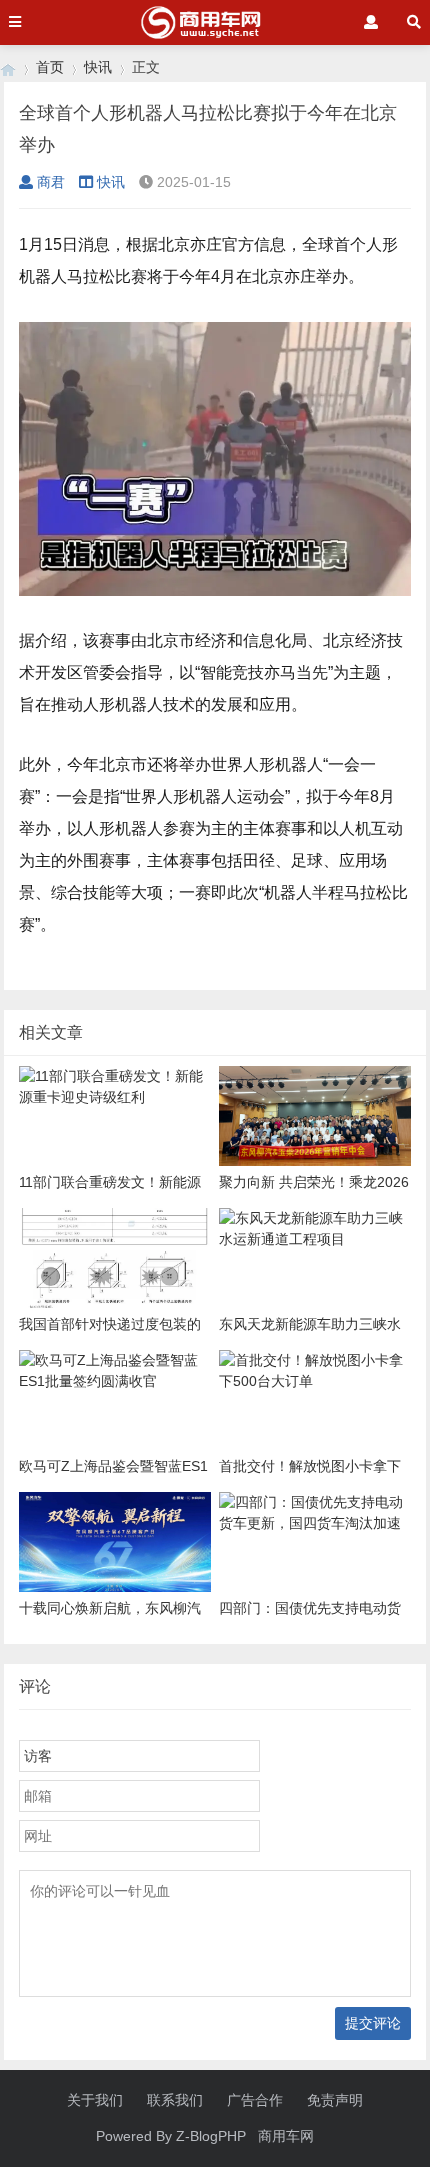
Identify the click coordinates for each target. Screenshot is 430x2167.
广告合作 (255, 2100)
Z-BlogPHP (211, 2136)
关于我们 (95, 2100)
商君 (51, 182)
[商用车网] (8, 67)
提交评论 (373, 2023)
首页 (50, 67)
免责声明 (335, 2100)
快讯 (98, 67)
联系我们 (175, 2100)
